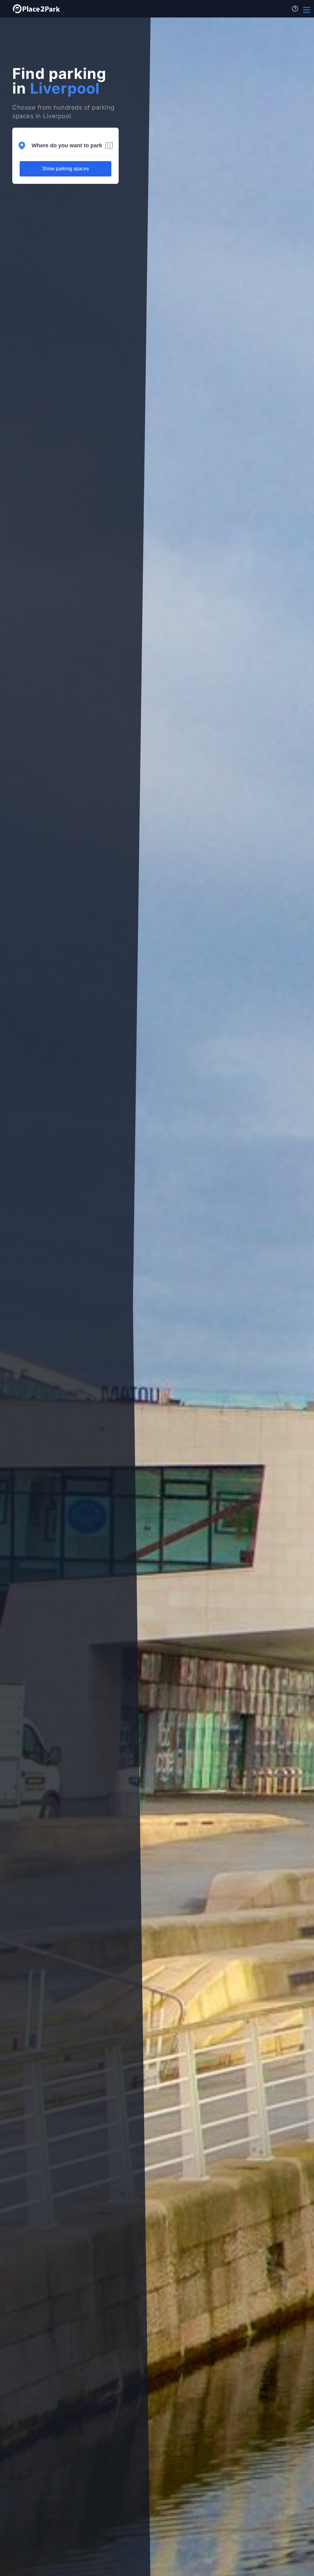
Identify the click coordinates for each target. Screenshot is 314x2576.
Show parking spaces (65, 169)
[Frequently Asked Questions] (295, 9)
